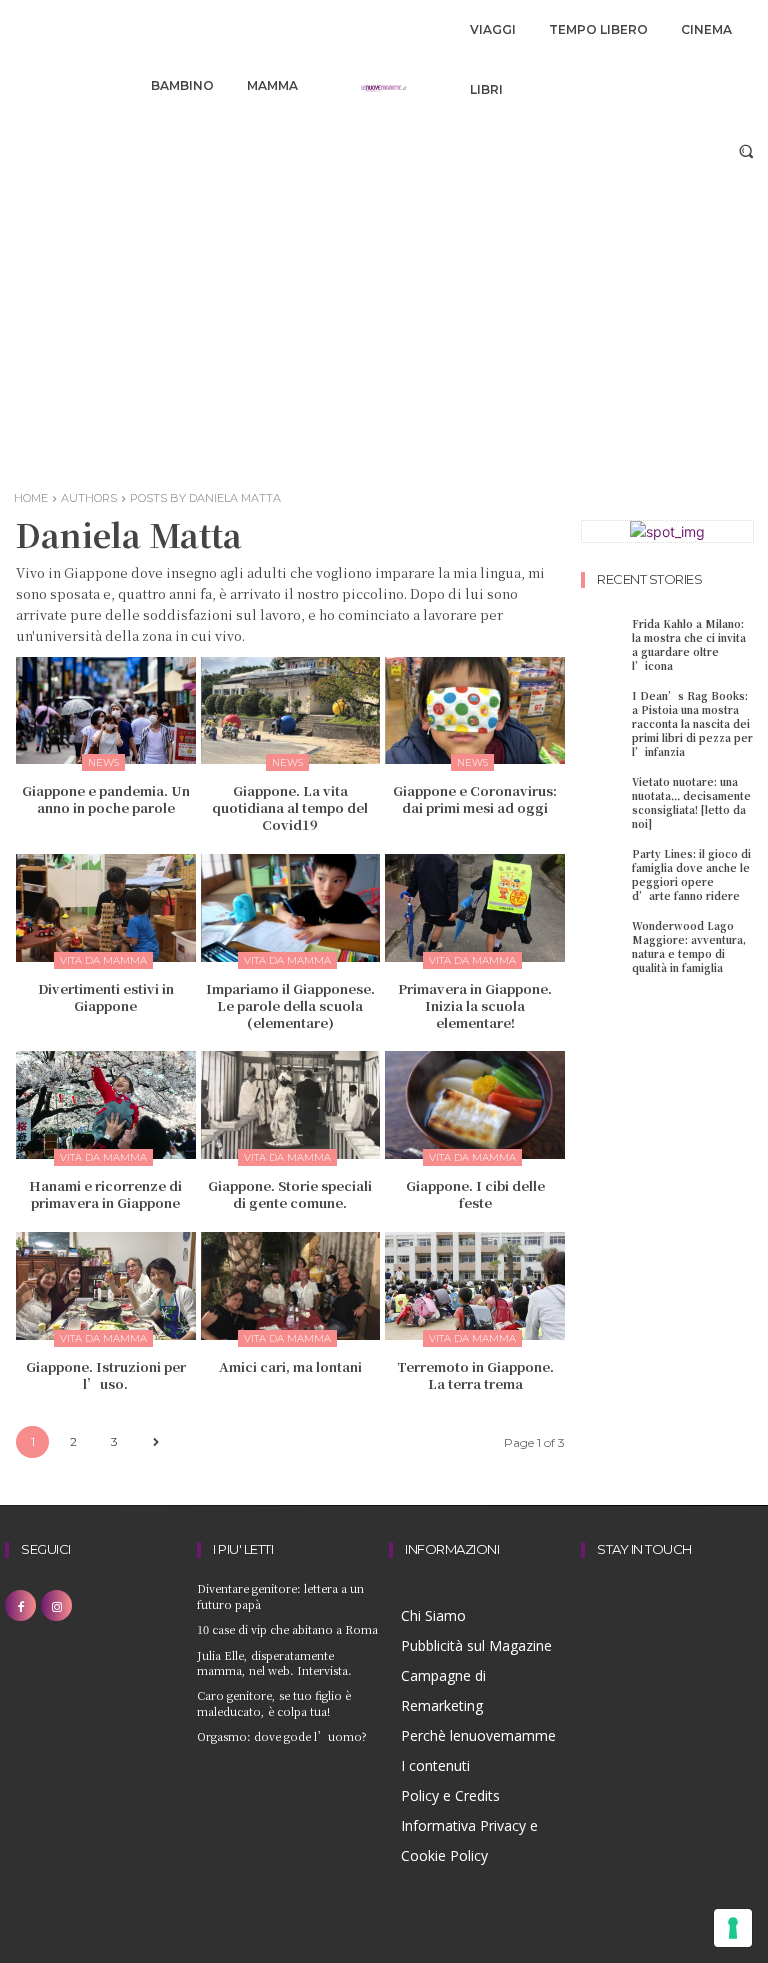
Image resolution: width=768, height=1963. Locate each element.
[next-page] (155, 1442)
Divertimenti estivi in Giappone (106, 997)
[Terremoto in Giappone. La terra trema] (475, 1286)
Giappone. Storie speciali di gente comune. (290, 1194)
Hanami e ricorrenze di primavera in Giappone (105, 1194)
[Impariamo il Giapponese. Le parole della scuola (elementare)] (291, 908)
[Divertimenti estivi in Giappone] (106, 908)
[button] (746, 150)
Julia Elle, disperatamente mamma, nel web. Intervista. (274, 1662)
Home (31, 498)
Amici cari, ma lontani (290, 1366)
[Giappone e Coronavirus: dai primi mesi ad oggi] (475, 711)
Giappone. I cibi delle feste (475, 1194)
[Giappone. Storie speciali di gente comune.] (291, 1105)
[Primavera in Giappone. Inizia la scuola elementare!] (475, 908)
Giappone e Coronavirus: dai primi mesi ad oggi (475, 799)
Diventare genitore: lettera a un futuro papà (280, 1595)
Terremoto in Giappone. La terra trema (475, 1375)
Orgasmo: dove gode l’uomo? (282, 1736)
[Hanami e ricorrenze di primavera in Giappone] (106, 1105)
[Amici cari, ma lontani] (291, 1286)
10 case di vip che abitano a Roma (287, 1629)
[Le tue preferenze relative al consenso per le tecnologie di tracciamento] (733, 1928)
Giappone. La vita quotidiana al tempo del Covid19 (290, 807)
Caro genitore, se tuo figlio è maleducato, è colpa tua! (274, 1702)
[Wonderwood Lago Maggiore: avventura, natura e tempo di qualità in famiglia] (603, 937)
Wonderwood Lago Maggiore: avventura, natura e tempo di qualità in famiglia (689, 946)
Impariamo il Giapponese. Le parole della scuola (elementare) (290, 1005)
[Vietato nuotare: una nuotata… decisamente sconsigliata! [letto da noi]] (603, 793)
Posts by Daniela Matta (205, 498)
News (103, 762)
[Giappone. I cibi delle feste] (475, 1105)
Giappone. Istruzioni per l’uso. (106, 1375)
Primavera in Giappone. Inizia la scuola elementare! (475, 1005)
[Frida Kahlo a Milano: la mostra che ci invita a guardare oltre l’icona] (603, 635)
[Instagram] (56, 1605)
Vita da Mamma (103, 960)
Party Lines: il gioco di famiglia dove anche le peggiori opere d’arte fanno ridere (691, 874)
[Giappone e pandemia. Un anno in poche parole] (106, 711)
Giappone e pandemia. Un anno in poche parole (106, 799)
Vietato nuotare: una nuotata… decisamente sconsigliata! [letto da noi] (691, 802)
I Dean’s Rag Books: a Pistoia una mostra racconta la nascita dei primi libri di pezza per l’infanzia (692, 723)
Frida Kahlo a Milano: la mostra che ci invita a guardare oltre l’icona (689, 644)
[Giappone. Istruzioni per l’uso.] (106, 1286)
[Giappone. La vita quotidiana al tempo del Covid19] (291, 711)
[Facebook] (20, 1605)
